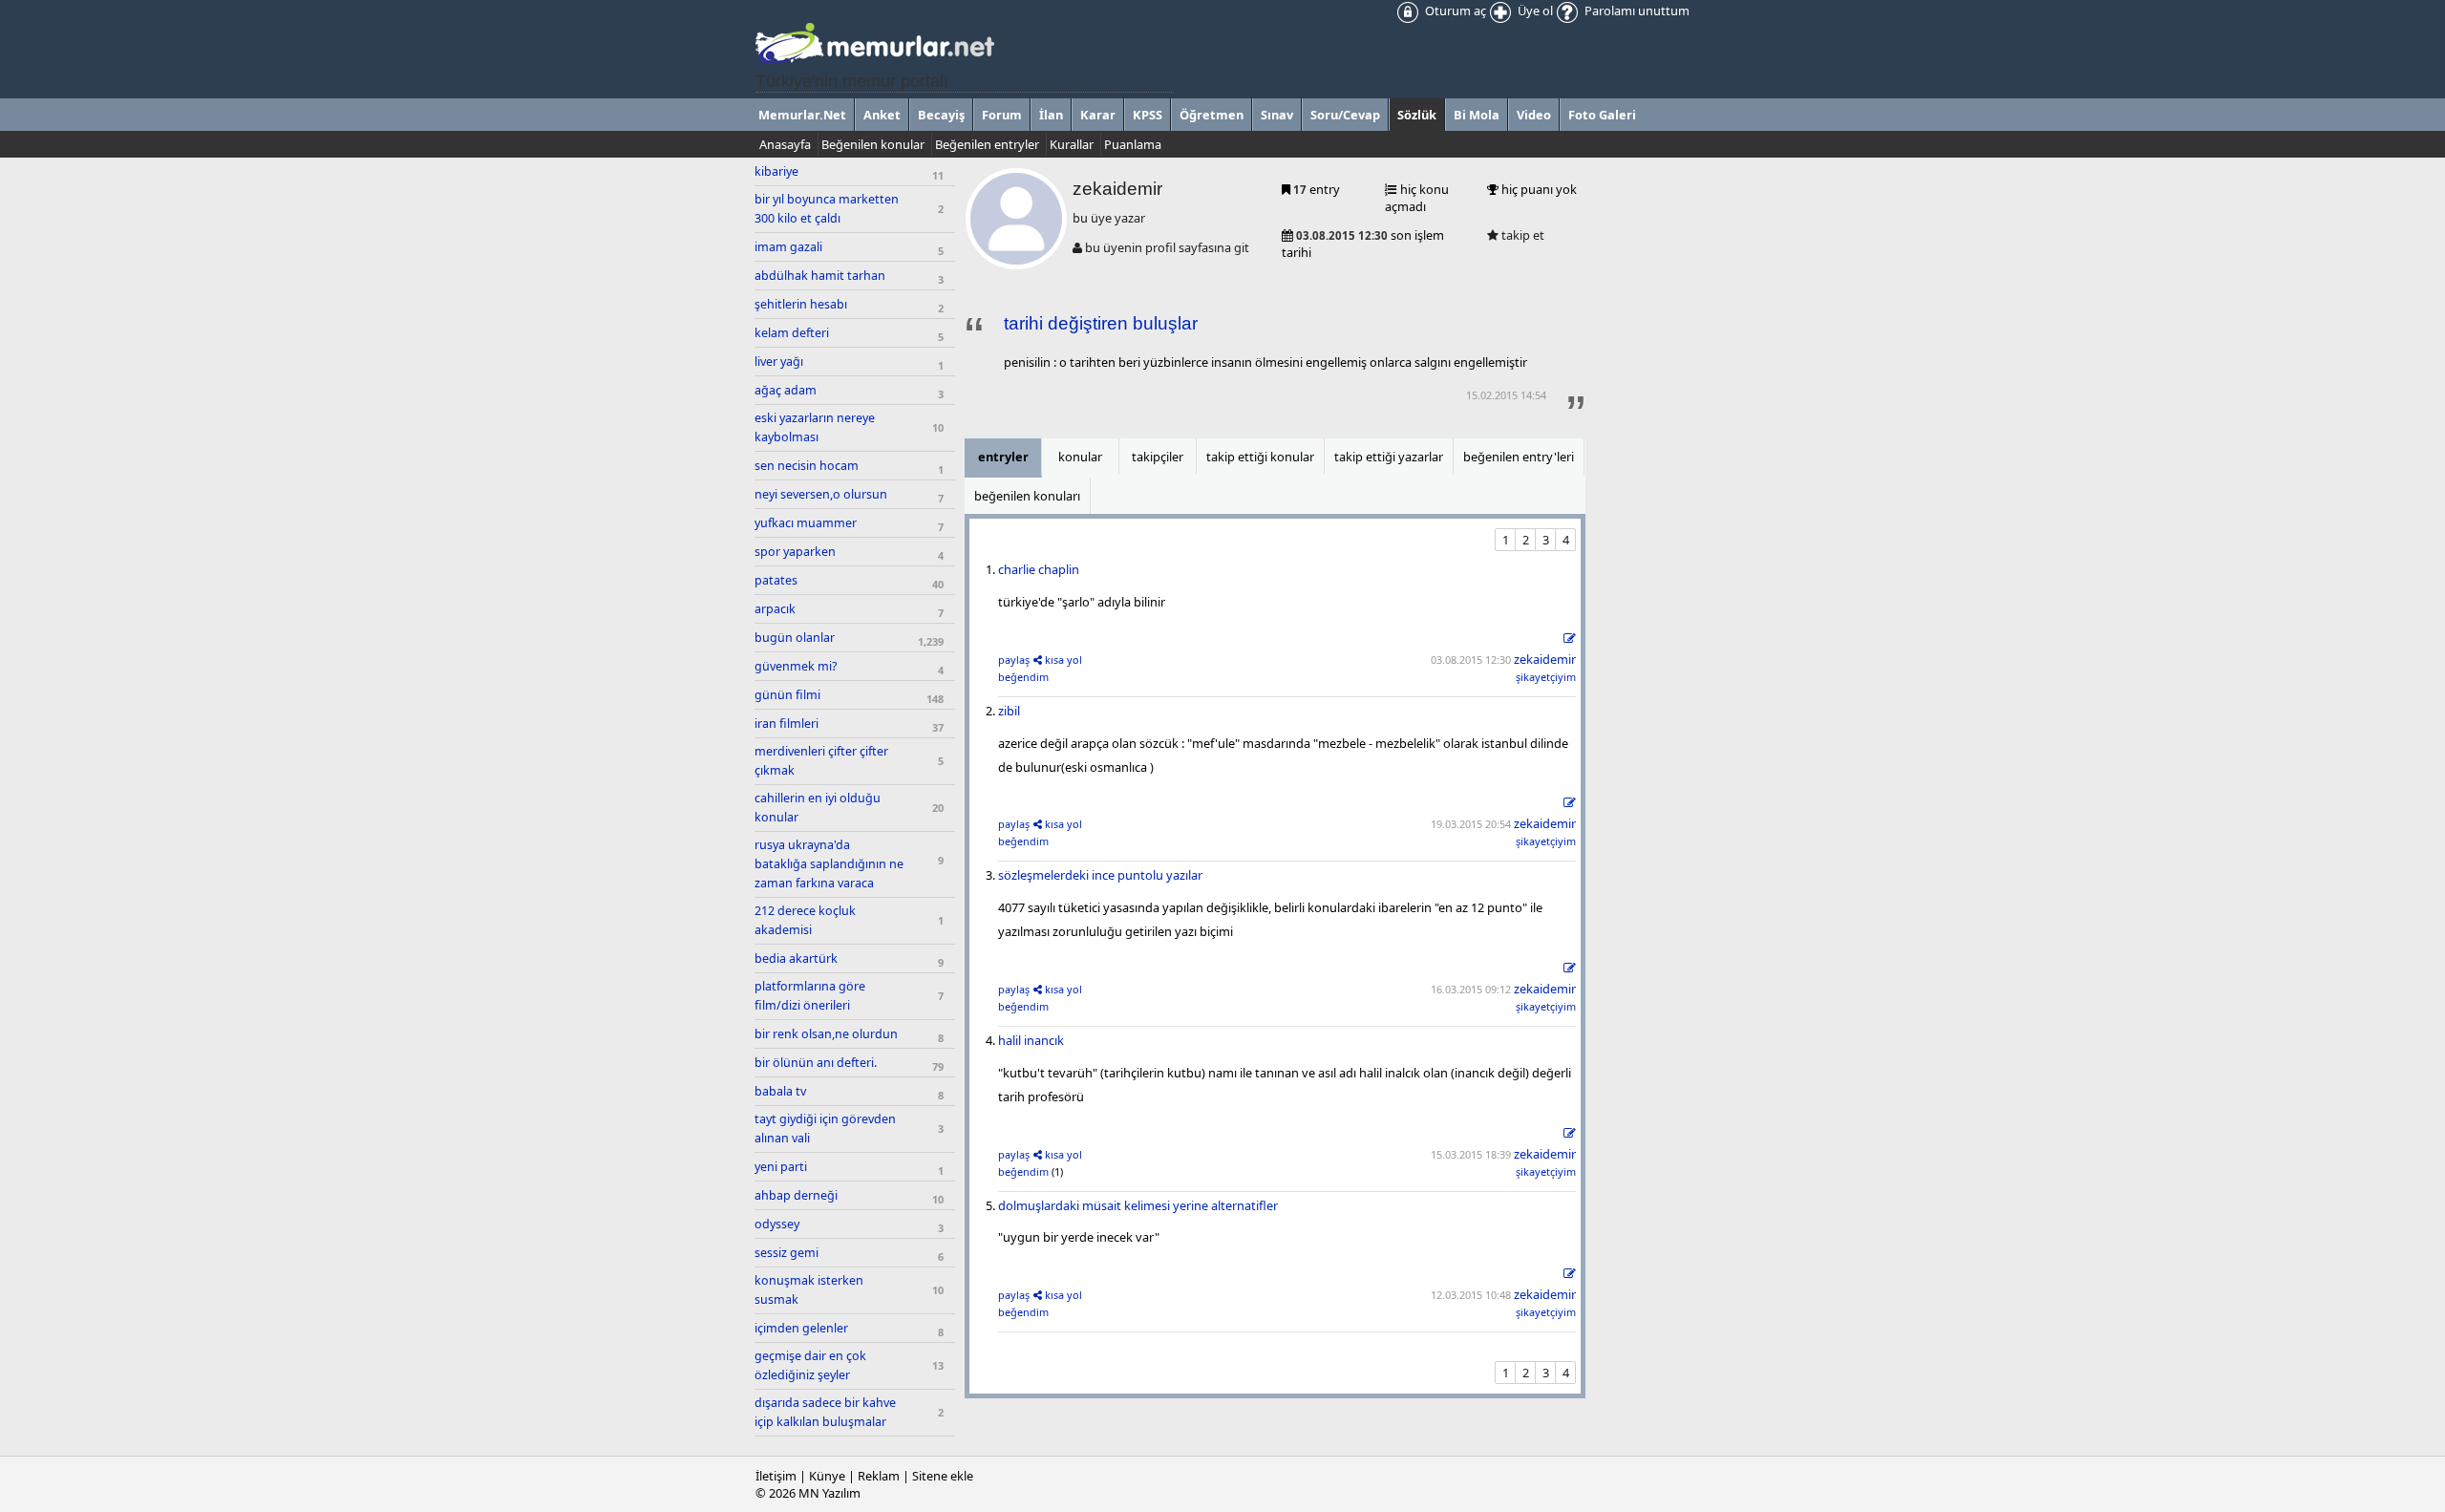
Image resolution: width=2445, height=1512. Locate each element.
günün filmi (787, 695)
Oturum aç (1454, 11)
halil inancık (1031, 1040)
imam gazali (788, 247)
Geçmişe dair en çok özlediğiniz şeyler (810, 1365)
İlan (1051, 115)
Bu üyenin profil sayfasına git (1166, 247)
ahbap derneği (796, 1195)
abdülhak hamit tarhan (820, 276)
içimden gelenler (801, 1328)
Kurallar (1072, 144)
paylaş (1014, 660)
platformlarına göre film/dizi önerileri (810, 996)
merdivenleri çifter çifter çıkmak (821, 761)
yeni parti (781, 1167)
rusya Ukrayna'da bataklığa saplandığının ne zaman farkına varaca (829, 864)
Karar (1098, 115)
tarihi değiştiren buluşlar (1101, 323)
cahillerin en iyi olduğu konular (818, 808)
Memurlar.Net (802, 115)
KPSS (1148, 115)
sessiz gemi (787, 1253)
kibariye (776, 171)
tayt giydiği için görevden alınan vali (825, 1129)
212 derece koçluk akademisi (805, 920)
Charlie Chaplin (1039, 569)
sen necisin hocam (807, 466)
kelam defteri (792, 333)
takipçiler (1158, 457)
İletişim (776, 1476)
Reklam (879, 1476)
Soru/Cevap (1345, 115)
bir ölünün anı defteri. (816, 1063)
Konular (1080, 457)
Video (1534, 115)
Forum (1002, 115)
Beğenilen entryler (987, 144)
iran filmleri (787, 724)
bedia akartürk (796, 958)
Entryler (1003, 457)
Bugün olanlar (795, 638)
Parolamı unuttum (1636, 11)
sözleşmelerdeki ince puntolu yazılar (1100, 875)
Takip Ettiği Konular (1260, 457)
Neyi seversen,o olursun (821, 494)
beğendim (1023, 677)
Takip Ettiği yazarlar (1389, 457)
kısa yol (1063, 660)
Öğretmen (1212, 115)
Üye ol (1534, 11)
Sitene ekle (943, 1476)
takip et (1521, 235)
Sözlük (1417, 115)
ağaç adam (786, 390)
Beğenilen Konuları (1027, 496)
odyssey (777, 1224)
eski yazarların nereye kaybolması (815, 427)
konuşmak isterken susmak (809, 1290)
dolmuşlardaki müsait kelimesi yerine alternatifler (1138, 1205)
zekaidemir (1545, 659)
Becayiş (941, 115)
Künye (827, 1476)
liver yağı (779, 362)
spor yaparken (795, 552)
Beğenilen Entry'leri (1519, 457)
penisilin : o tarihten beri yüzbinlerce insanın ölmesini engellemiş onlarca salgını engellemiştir (1265, 362)
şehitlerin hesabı (801, 304)
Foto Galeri (1602, 115)
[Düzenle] (1570, 639)
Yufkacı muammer (806, 523)
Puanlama (1133, 144)
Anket (882, 115)
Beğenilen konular (873, 144)
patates (776, 580)
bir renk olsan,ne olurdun (826, 1034)
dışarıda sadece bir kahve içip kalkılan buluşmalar (825, 1412)
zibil (1009, 711)
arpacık (775, 609)
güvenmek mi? (796, 666)
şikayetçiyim (1546, 677)
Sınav (1277, 115)
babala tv (780, 1091)
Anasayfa (785, 144)
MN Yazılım (829, 1493)
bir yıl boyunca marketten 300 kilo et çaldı (827, 209)
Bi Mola (1477, 115)
